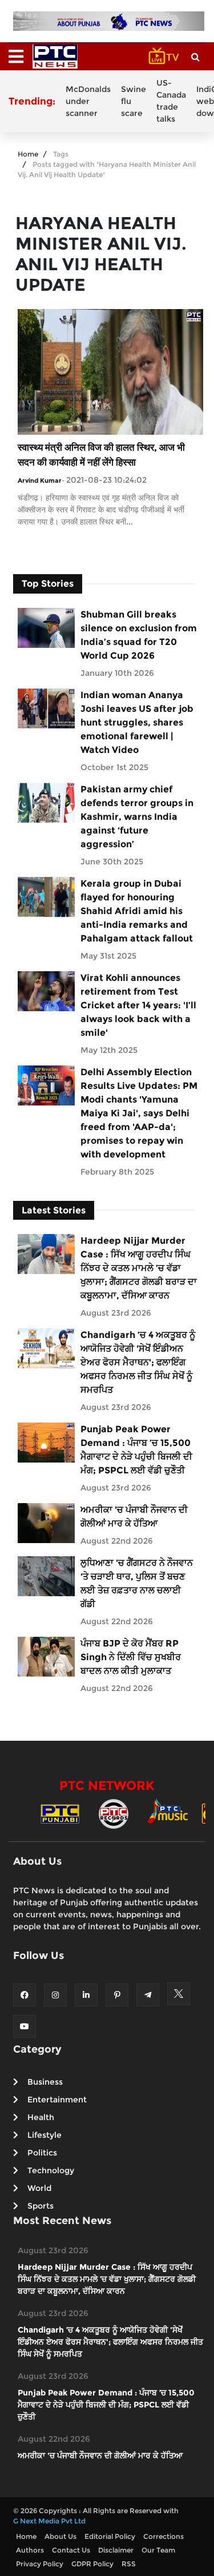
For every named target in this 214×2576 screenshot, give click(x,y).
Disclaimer (116, 2550)
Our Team (158, 2550)
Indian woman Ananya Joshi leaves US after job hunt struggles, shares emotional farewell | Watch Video (137, 722)
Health (41, 2117)
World (39, 2188)
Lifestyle (45, 2135)
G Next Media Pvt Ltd (49, 2521)
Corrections (163, 2536)
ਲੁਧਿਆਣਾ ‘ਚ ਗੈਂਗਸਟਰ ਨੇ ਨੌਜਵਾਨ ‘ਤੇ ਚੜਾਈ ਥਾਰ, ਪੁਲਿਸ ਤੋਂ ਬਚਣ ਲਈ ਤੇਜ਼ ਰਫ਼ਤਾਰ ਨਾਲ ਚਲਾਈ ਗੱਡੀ (137, 1583)
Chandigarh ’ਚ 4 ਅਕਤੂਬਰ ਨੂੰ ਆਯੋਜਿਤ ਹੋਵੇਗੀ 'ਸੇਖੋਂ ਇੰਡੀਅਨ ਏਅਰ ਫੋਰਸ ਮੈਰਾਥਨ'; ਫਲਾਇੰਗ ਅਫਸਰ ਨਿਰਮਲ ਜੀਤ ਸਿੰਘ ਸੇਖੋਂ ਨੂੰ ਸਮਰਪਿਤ (138, 1362)
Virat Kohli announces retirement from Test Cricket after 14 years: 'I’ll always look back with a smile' (138, 1005)
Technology (51, 2170)
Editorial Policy (110, 2536)
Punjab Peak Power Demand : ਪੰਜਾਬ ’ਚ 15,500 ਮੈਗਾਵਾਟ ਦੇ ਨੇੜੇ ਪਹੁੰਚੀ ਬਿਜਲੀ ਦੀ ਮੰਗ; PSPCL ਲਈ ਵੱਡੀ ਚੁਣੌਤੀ (136, 1450)
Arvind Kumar (40, 480)
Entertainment (57, 2100)
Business (45, 2082)
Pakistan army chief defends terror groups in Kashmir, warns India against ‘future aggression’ (137, 817)
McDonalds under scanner (88, 101)
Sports (41, 2206)
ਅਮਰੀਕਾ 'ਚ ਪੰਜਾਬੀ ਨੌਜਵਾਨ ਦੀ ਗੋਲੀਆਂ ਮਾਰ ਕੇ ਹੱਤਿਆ (134, 1517)
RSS (129, 2564)
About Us (60, 2536)
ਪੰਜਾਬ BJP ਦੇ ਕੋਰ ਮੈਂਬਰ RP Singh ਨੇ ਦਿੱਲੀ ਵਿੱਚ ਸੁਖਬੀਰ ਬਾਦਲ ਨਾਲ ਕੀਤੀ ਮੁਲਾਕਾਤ (131, 1657)
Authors (30, 2550)
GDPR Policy (92, 2564)
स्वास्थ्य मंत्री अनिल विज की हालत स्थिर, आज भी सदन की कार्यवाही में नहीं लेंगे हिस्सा (101, 455)
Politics (42, 2153)
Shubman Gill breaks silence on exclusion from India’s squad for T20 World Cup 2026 (139, 635)
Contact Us (71, 2550)
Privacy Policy (40, 2564)
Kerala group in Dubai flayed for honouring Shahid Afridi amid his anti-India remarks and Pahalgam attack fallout (137, 911)
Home (28, 154)
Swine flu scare (134, 101)
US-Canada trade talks (171, 101)
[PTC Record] (114, 1813)
